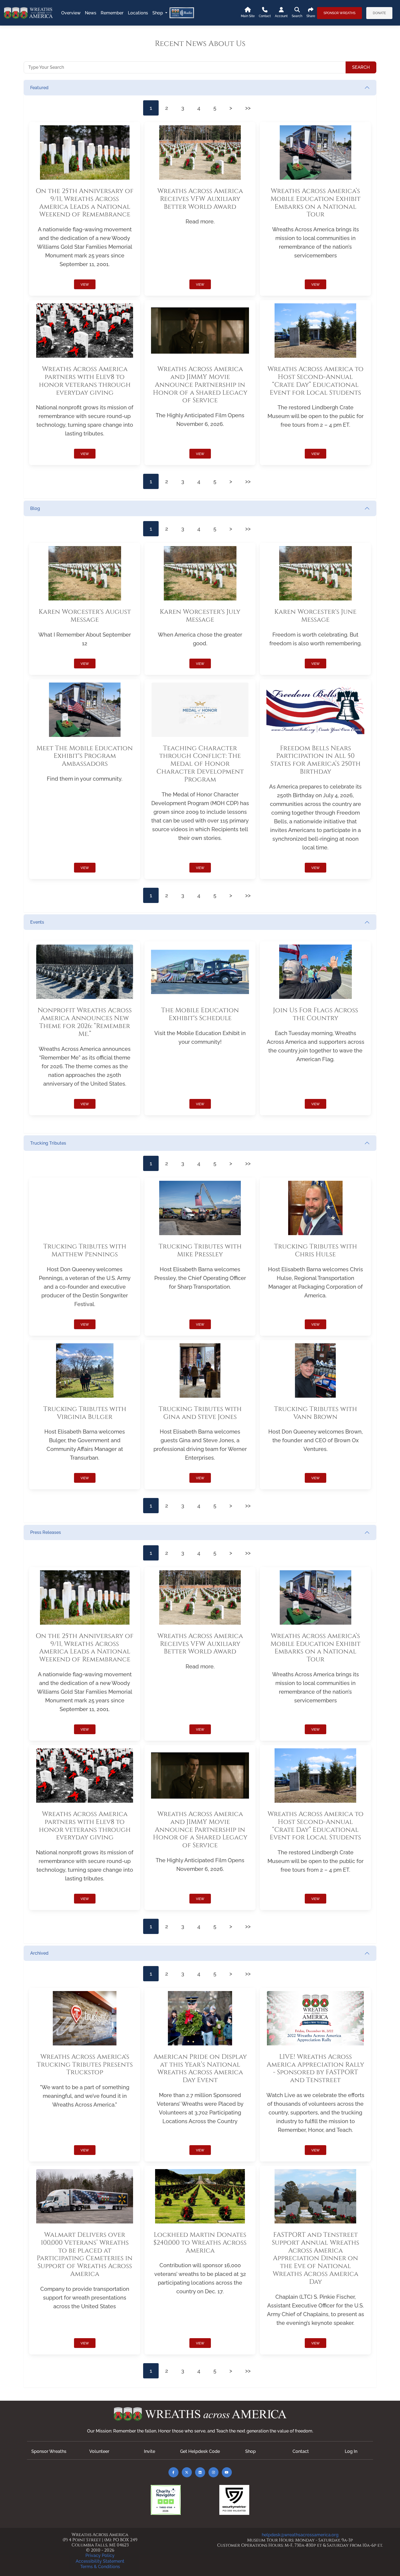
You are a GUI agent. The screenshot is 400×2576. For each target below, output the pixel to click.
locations (138, 13)
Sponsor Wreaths (339, 13)
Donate (379, 13)
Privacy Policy (100, 2555)
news (91, 13)
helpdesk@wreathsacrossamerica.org (300, 2535)
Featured (39, 88)
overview (71, 13)
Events (37, 922)
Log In (351, 2451)
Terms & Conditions (100, 2567)
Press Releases (46, 1532)
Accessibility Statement (100, 2561)
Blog (35, 508)
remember (112, 13)
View (85, 285)
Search (361, 67)
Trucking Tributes (48, 1143)
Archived (39, 1953)
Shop (250, 2451)
